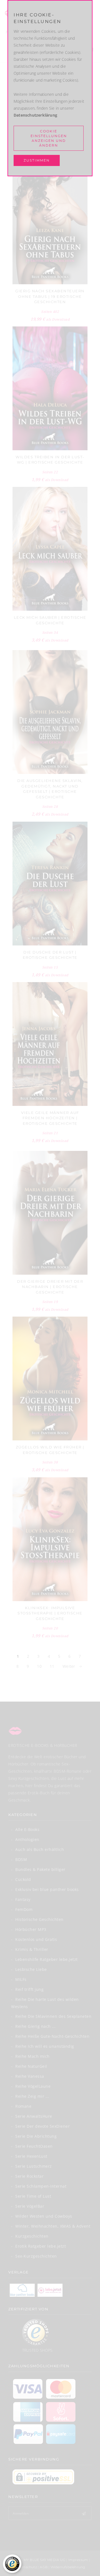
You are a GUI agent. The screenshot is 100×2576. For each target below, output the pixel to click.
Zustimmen (37, 160)
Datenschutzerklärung (35, 115)
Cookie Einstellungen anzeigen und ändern (49, 138)
